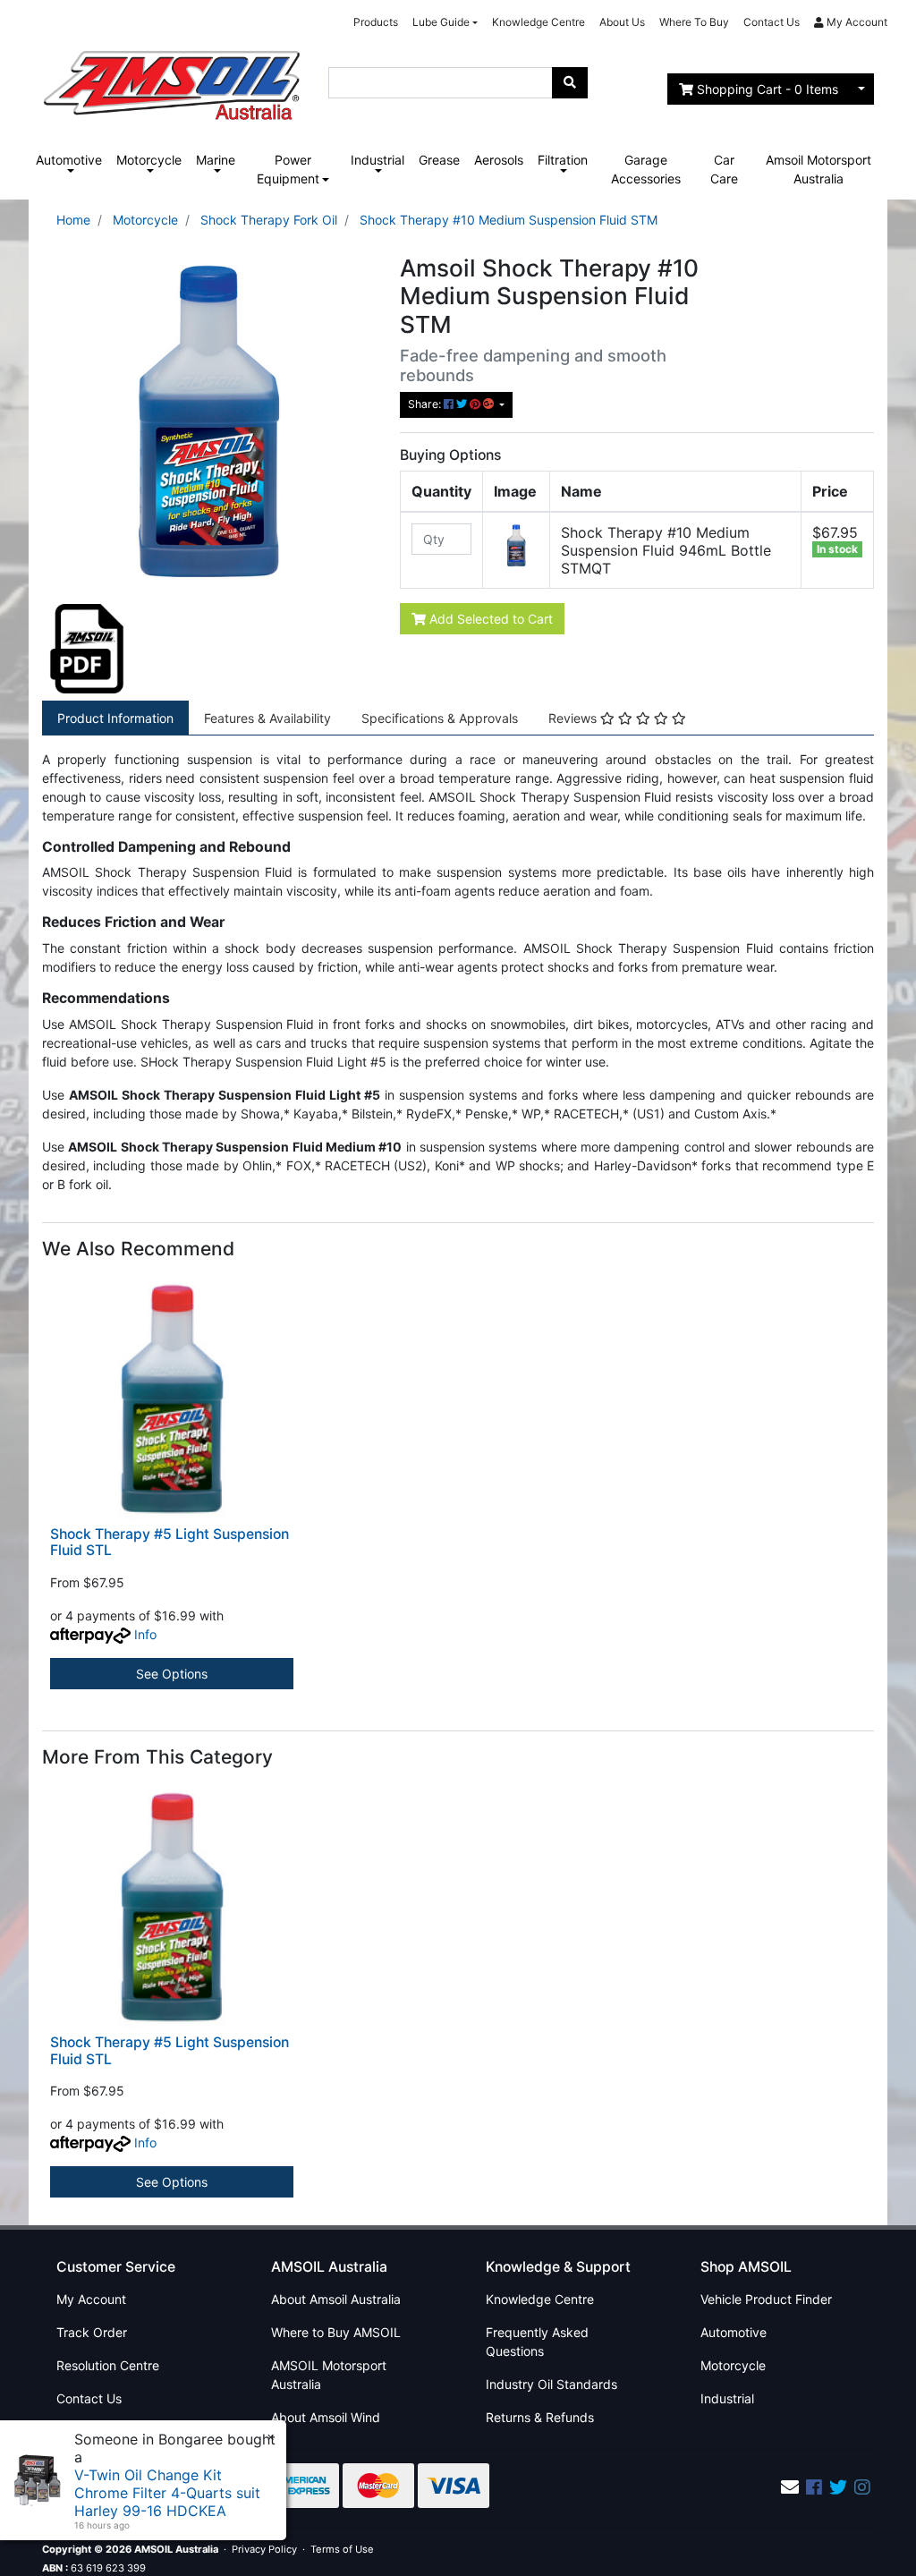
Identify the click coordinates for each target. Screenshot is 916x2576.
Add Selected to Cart (489, 619)
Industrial (377, 160)
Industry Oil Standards (551, 2384)
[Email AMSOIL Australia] (790, 2487)
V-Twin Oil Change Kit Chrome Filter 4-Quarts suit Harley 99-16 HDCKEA (167, 2493)
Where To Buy (694, 22)
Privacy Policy (264, 2549)
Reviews (574, 718)
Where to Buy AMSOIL (336, 2332)
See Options (172, 1674)
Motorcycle (149, 160)
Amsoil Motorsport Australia (818, 169)
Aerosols (499, 160)
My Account (91, 2299)
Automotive (69, 160)
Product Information (115, 718)
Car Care (724, 169)
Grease (439, 160)
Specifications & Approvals (440, 718)
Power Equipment (288, 169)
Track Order (92, 2332)
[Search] (570, 83)
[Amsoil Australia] (172, 80)
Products (376, 22)
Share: (426, 404)
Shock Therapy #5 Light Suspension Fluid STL (170, 1543)
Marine (216, 160)
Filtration (563, 160)
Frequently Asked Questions (537, 2342)
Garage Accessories (646, 169)
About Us (622, 22)
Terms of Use (342, 2549)
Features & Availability (267, 718)
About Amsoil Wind (326, 2417)
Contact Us (772, 22)
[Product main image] (208, 420)
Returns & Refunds (540, 2417)
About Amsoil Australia (336, 2299)
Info (145, 1634)
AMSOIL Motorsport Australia (329, 2375)
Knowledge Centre (539, 22)
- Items (768, 89)
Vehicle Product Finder (766, 2299)
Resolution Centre (108, 2365)
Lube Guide (441, 22)
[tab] (115, 718)
